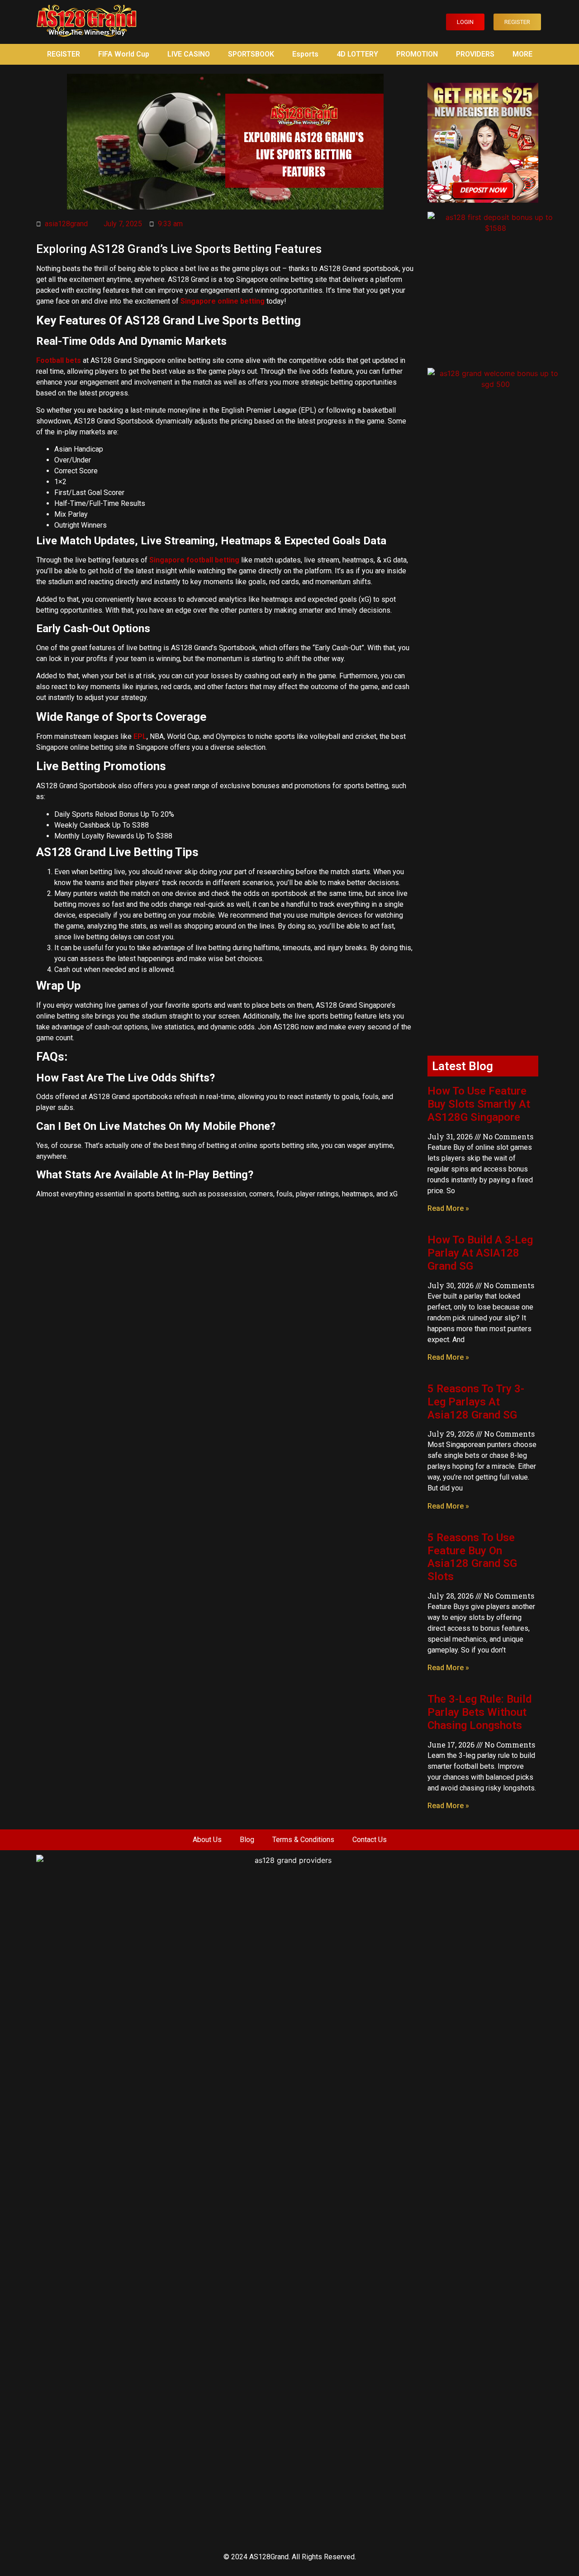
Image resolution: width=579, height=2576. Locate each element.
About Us (207, 1840)
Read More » (448, 1208)
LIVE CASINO (189, 54)
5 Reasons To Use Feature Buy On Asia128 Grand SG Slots (472, 1557)
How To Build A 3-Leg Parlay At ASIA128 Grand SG (480, 1253)
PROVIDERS (475, 54)
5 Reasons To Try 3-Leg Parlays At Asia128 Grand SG (476, 1402)
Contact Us (370, 1840)
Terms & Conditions (303, 1840)
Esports (305, 54)
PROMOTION (417, 54)
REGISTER (64, 54)
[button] (465, 22)
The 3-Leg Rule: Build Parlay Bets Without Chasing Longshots (479, 1712)
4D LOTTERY (357, 54)
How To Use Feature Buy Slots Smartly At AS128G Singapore (479, 1104)
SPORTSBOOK (251, 54)
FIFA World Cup (124, 54)
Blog (247, 1840)
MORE (522, 54)
